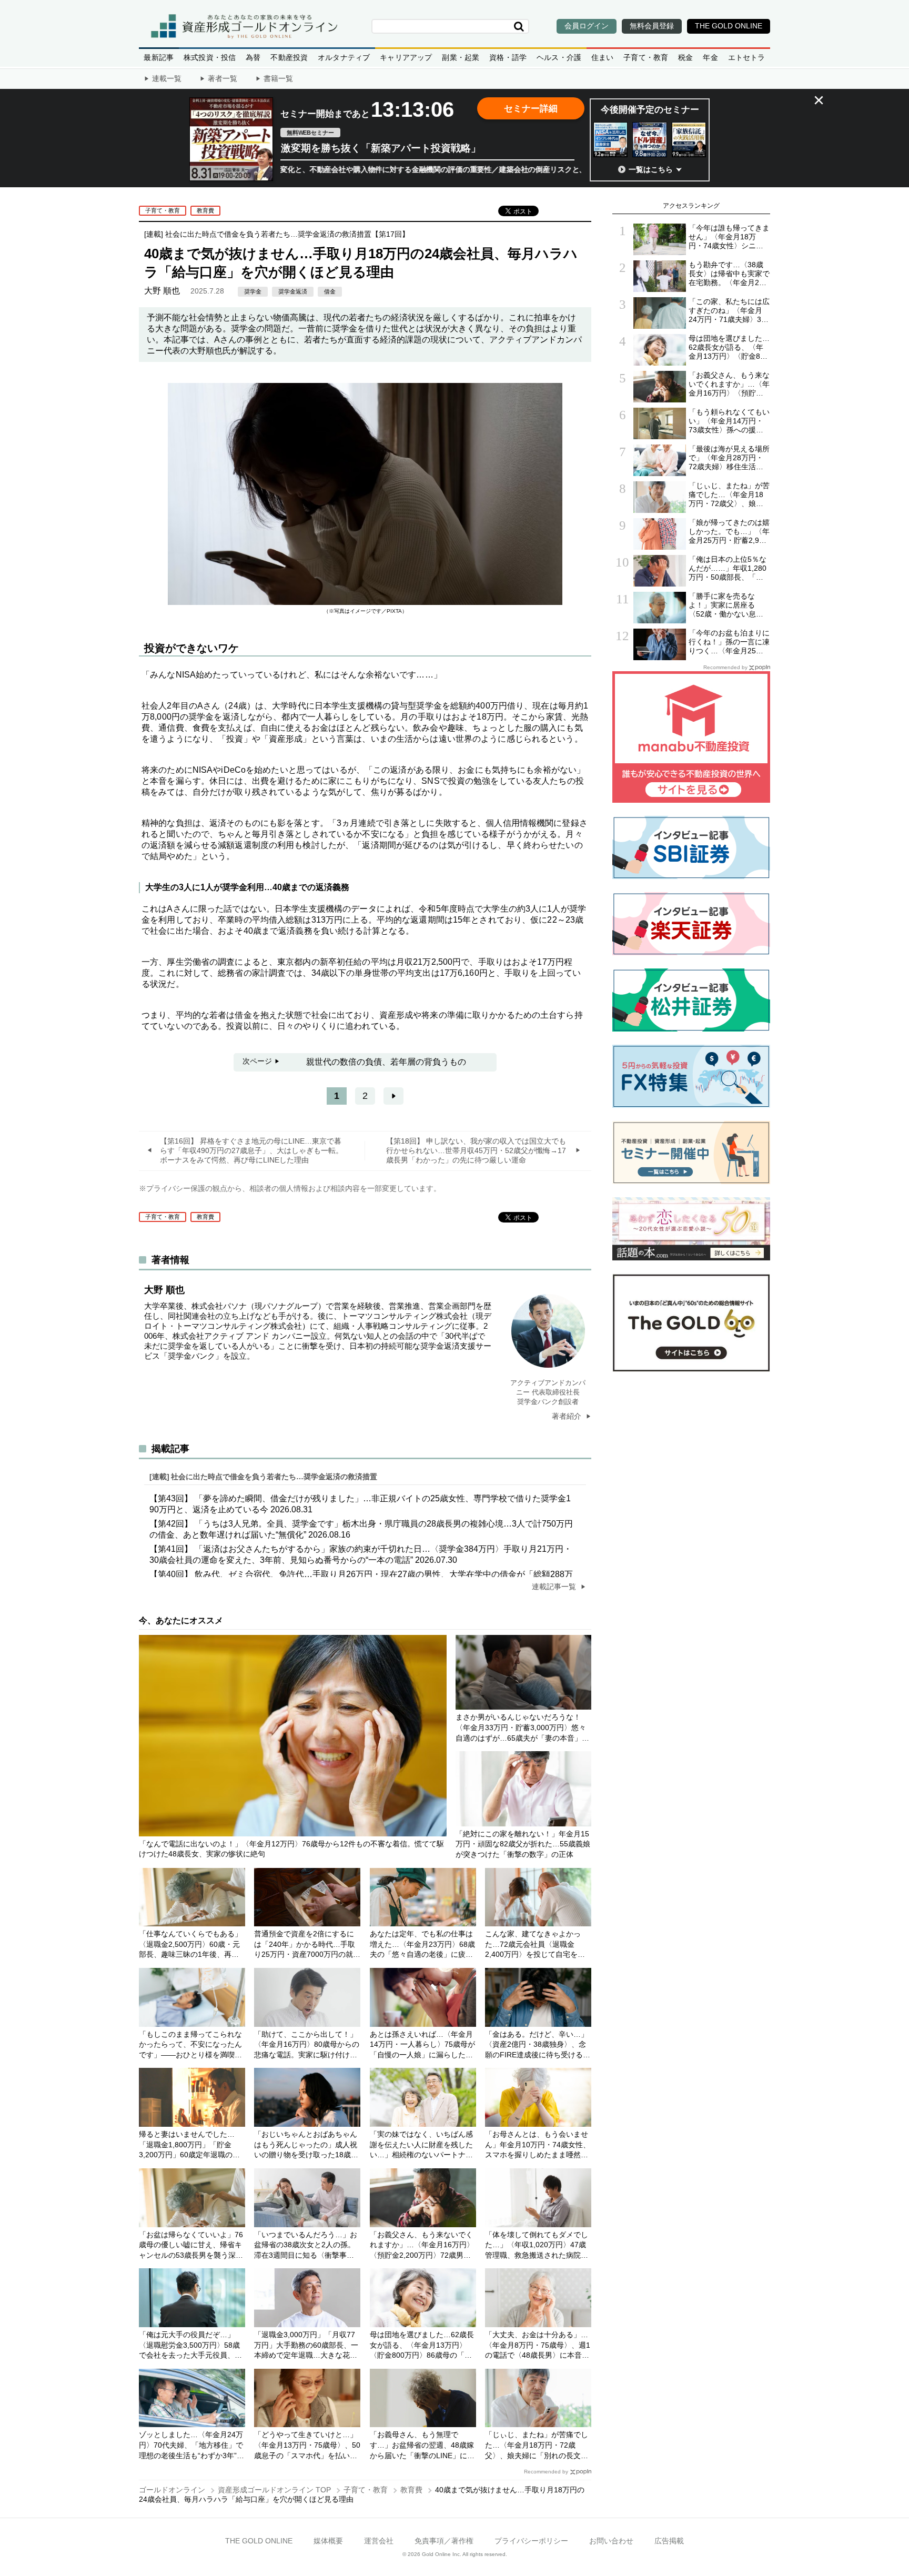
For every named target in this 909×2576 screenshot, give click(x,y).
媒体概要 (328, 2541)
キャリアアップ (406, 57)
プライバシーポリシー (531, 2541)
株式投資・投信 (210, 57)
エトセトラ (747, 57)
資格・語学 (508, 57)
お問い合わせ (611, 2541)
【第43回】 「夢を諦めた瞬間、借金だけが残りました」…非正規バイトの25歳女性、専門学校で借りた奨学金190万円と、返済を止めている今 (360, 1504)
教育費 (205, 210)
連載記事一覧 (555, 1587)
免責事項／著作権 (444, 2541)
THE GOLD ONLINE (259, 2541)
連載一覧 (167, 78)
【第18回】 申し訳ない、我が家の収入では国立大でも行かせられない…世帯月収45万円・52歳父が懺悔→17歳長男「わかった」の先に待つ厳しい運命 (476, 1150)
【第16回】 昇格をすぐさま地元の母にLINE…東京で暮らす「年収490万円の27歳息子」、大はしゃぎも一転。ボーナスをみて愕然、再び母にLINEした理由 (251, 1150)
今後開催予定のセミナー (650, 110)
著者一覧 (223, 78)
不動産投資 (289, 57)
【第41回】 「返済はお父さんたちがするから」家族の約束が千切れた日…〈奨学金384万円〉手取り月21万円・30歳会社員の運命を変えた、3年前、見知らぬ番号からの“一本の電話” (361, 1554)
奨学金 (253, 291)
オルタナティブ (344, 57)
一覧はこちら (651, 169)
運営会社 (379, 2541)
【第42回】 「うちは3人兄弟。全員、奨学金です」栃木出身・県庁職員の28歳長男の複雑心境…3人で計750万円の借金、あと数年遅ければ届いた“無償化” (361, 1529)
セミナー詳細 (531, 109)
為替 (253, 57)
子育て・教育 (646, 57)
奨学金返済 (293, 291)
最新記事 (159, 57)
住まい (603, 57)
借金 (330, 291)
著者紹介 (568, 1416)
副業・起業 (461, 57)
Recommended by (546, 2472)
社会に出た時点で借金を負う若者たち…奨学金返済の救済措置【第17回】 (287, 234)
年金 (710, 57)
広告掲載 (669, 2541)
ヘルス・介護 (559, 57)
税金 (685, 57)
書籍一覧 (278, 78)
